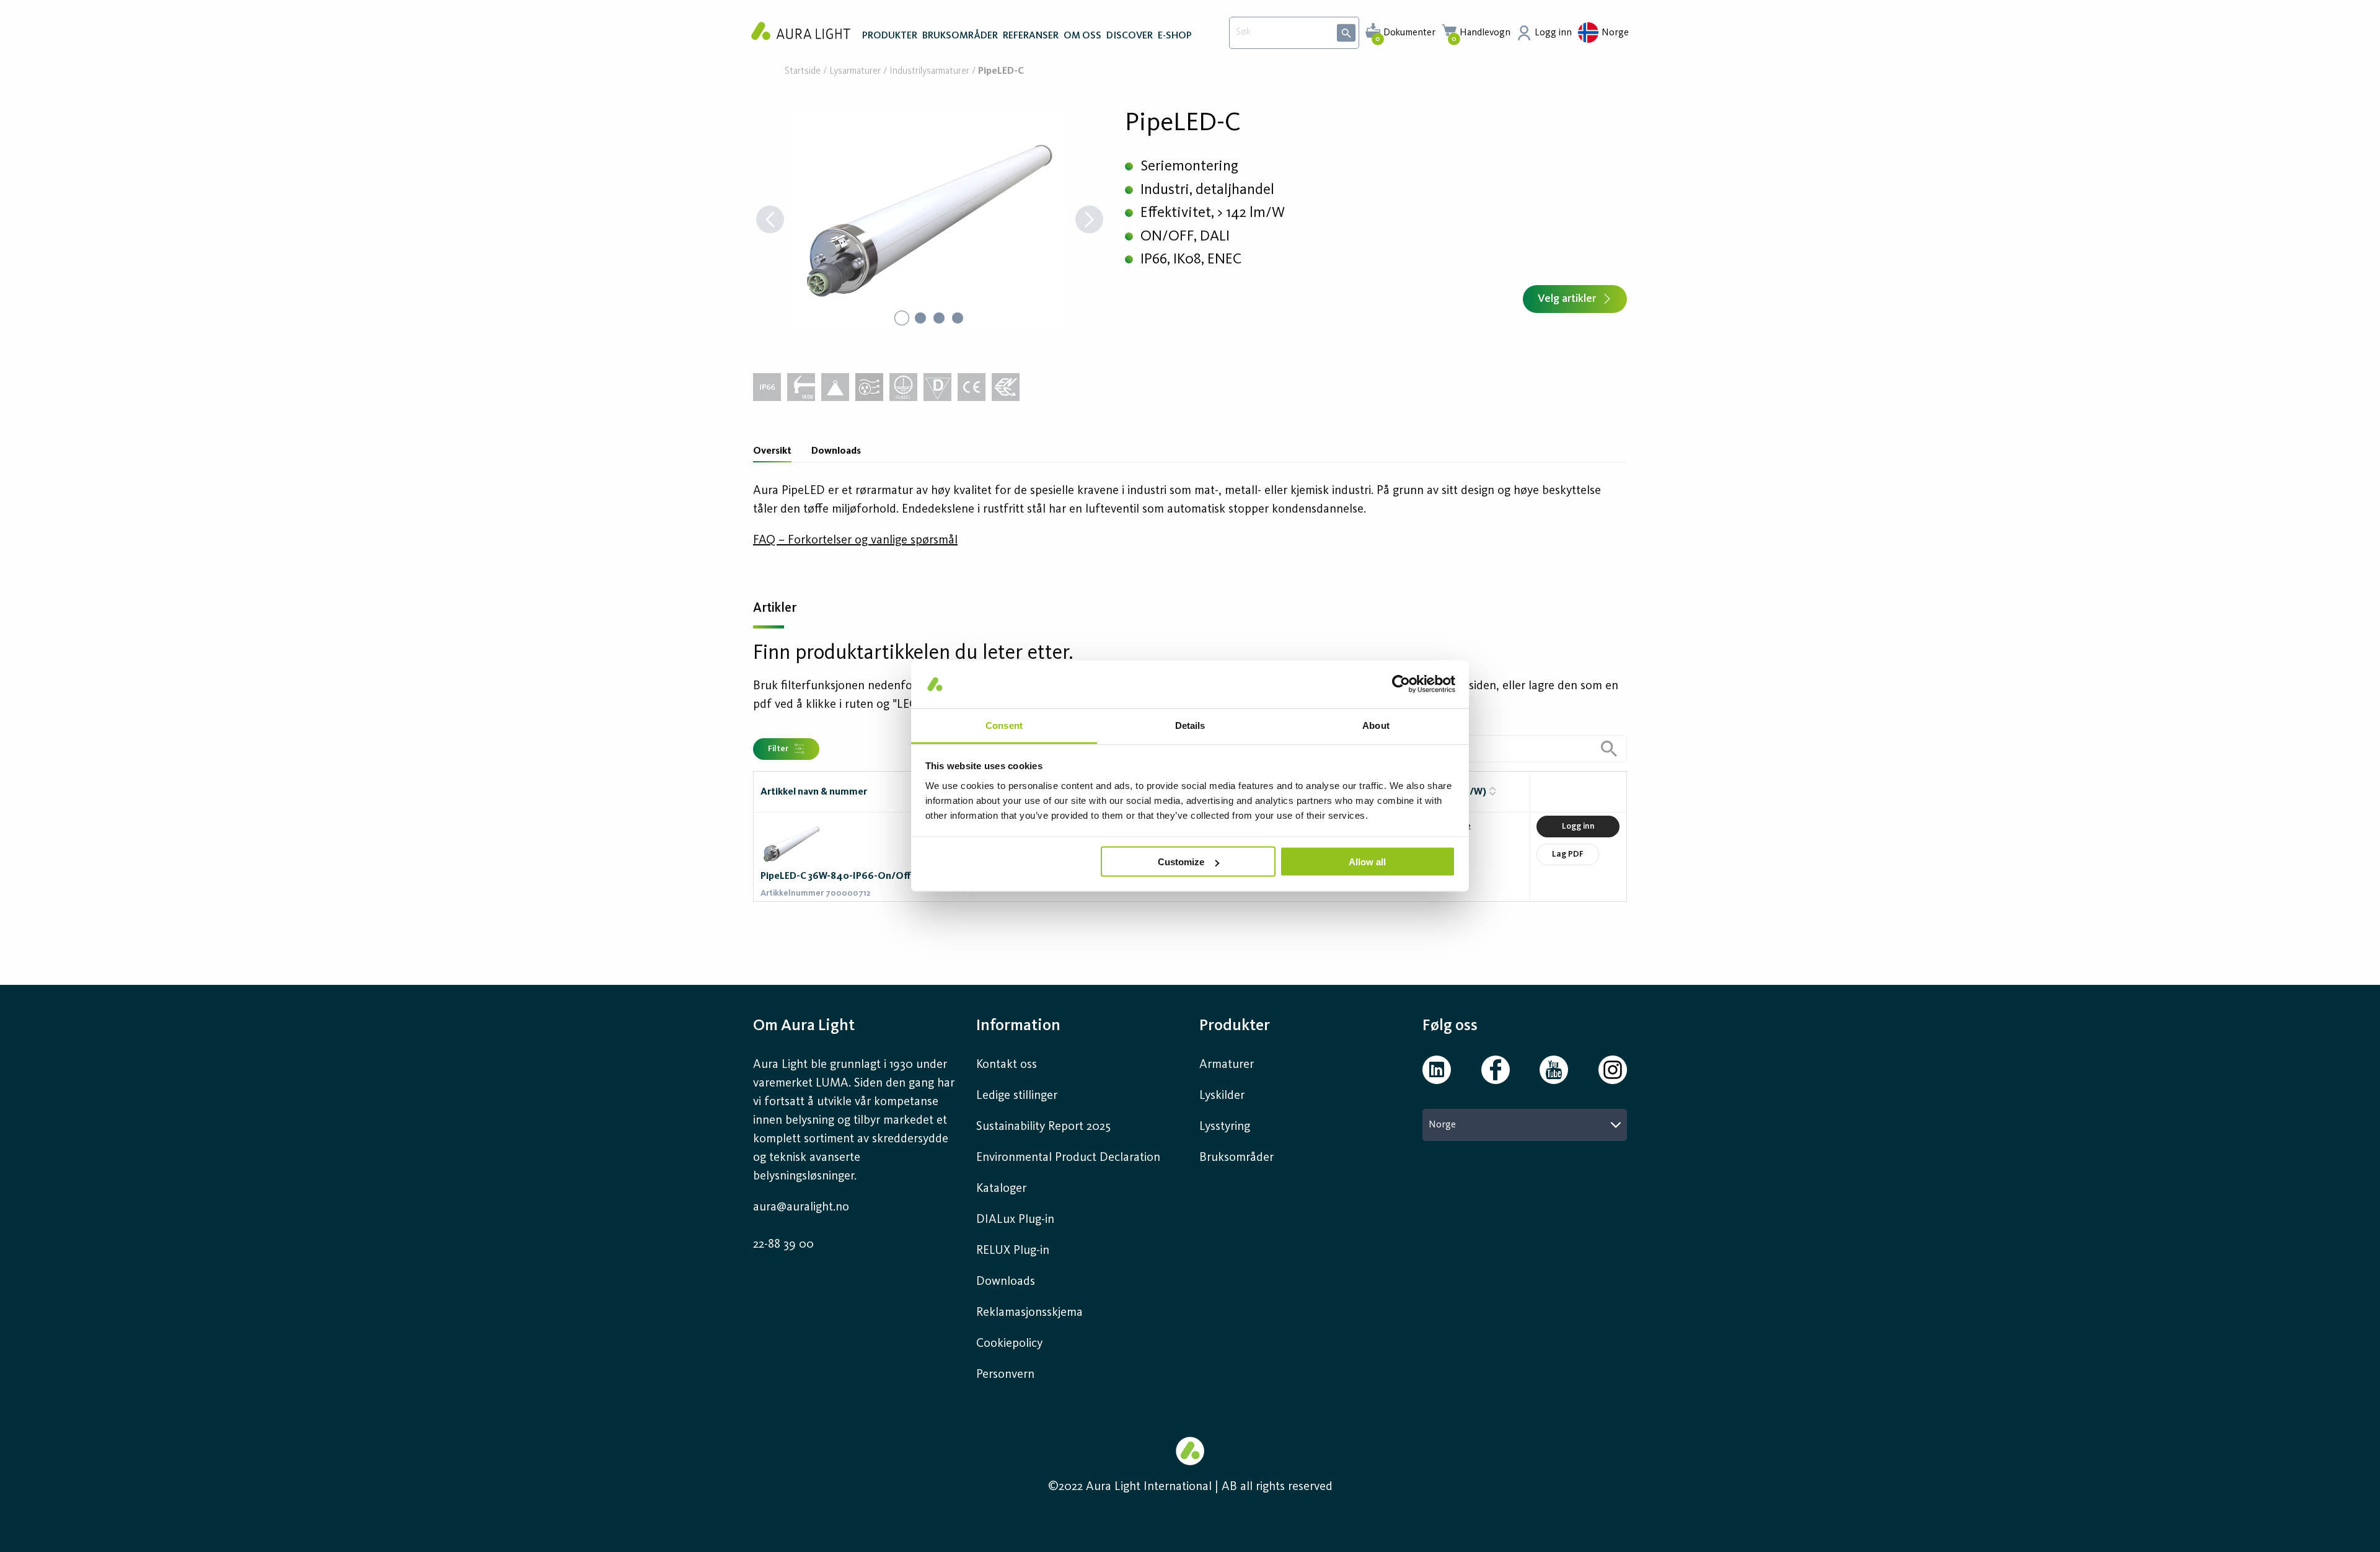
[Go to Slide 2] (920, 318)
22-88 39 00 (783, 1245)
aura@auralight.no (801, 1207)
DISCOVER (1130, 36)
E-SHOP (1175, 36)
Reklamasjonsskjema (1029, 1313)
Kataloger (1001, 1189)
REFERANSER (1031, 36)
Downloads (836, 451)
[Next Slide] (1089, 221)
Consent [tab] (1004, 725)
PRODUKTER (890, 36)
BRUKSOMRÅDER (960, 36)
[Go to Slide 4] (958, 318)
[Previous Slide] (770, 221)
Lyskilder (1222, 1096)
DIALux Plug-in (1015, 1220)
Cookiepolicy (1009, 1344)
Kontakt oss (1007, 1065)
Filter (778, 749)
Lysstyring (1225, 1127)
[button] (930, 221)
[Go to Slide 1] (902, 318)
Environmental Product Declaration (1068, 1158)
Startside (803, 72)
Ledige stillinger (1017, 1096)
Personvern (1005, 1375)
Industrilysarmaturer (929, 72)
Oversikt (772, 451)
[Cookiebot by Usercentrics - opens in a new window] (1401, 684)
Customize (1181, 862)
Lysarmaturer (855, 72)
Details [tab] (1190, 725)
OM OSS (1082, 36)
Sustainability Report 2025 (1043, 1127)
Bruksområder (1236, 1158)
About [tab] (1376, 725)
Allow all (1367, 862)
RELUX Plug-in (1013, 1251)
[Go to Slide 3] (939, 318)
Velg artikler (1567, 299)
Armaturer (1227, 1065)
